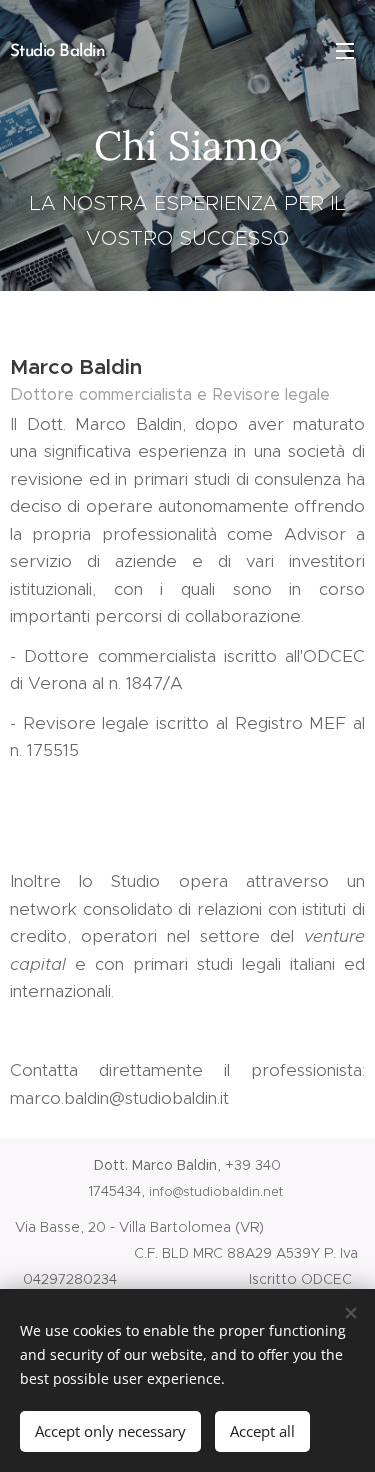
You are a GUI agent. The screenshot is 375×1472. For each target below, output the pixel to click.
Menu (345, 50)
